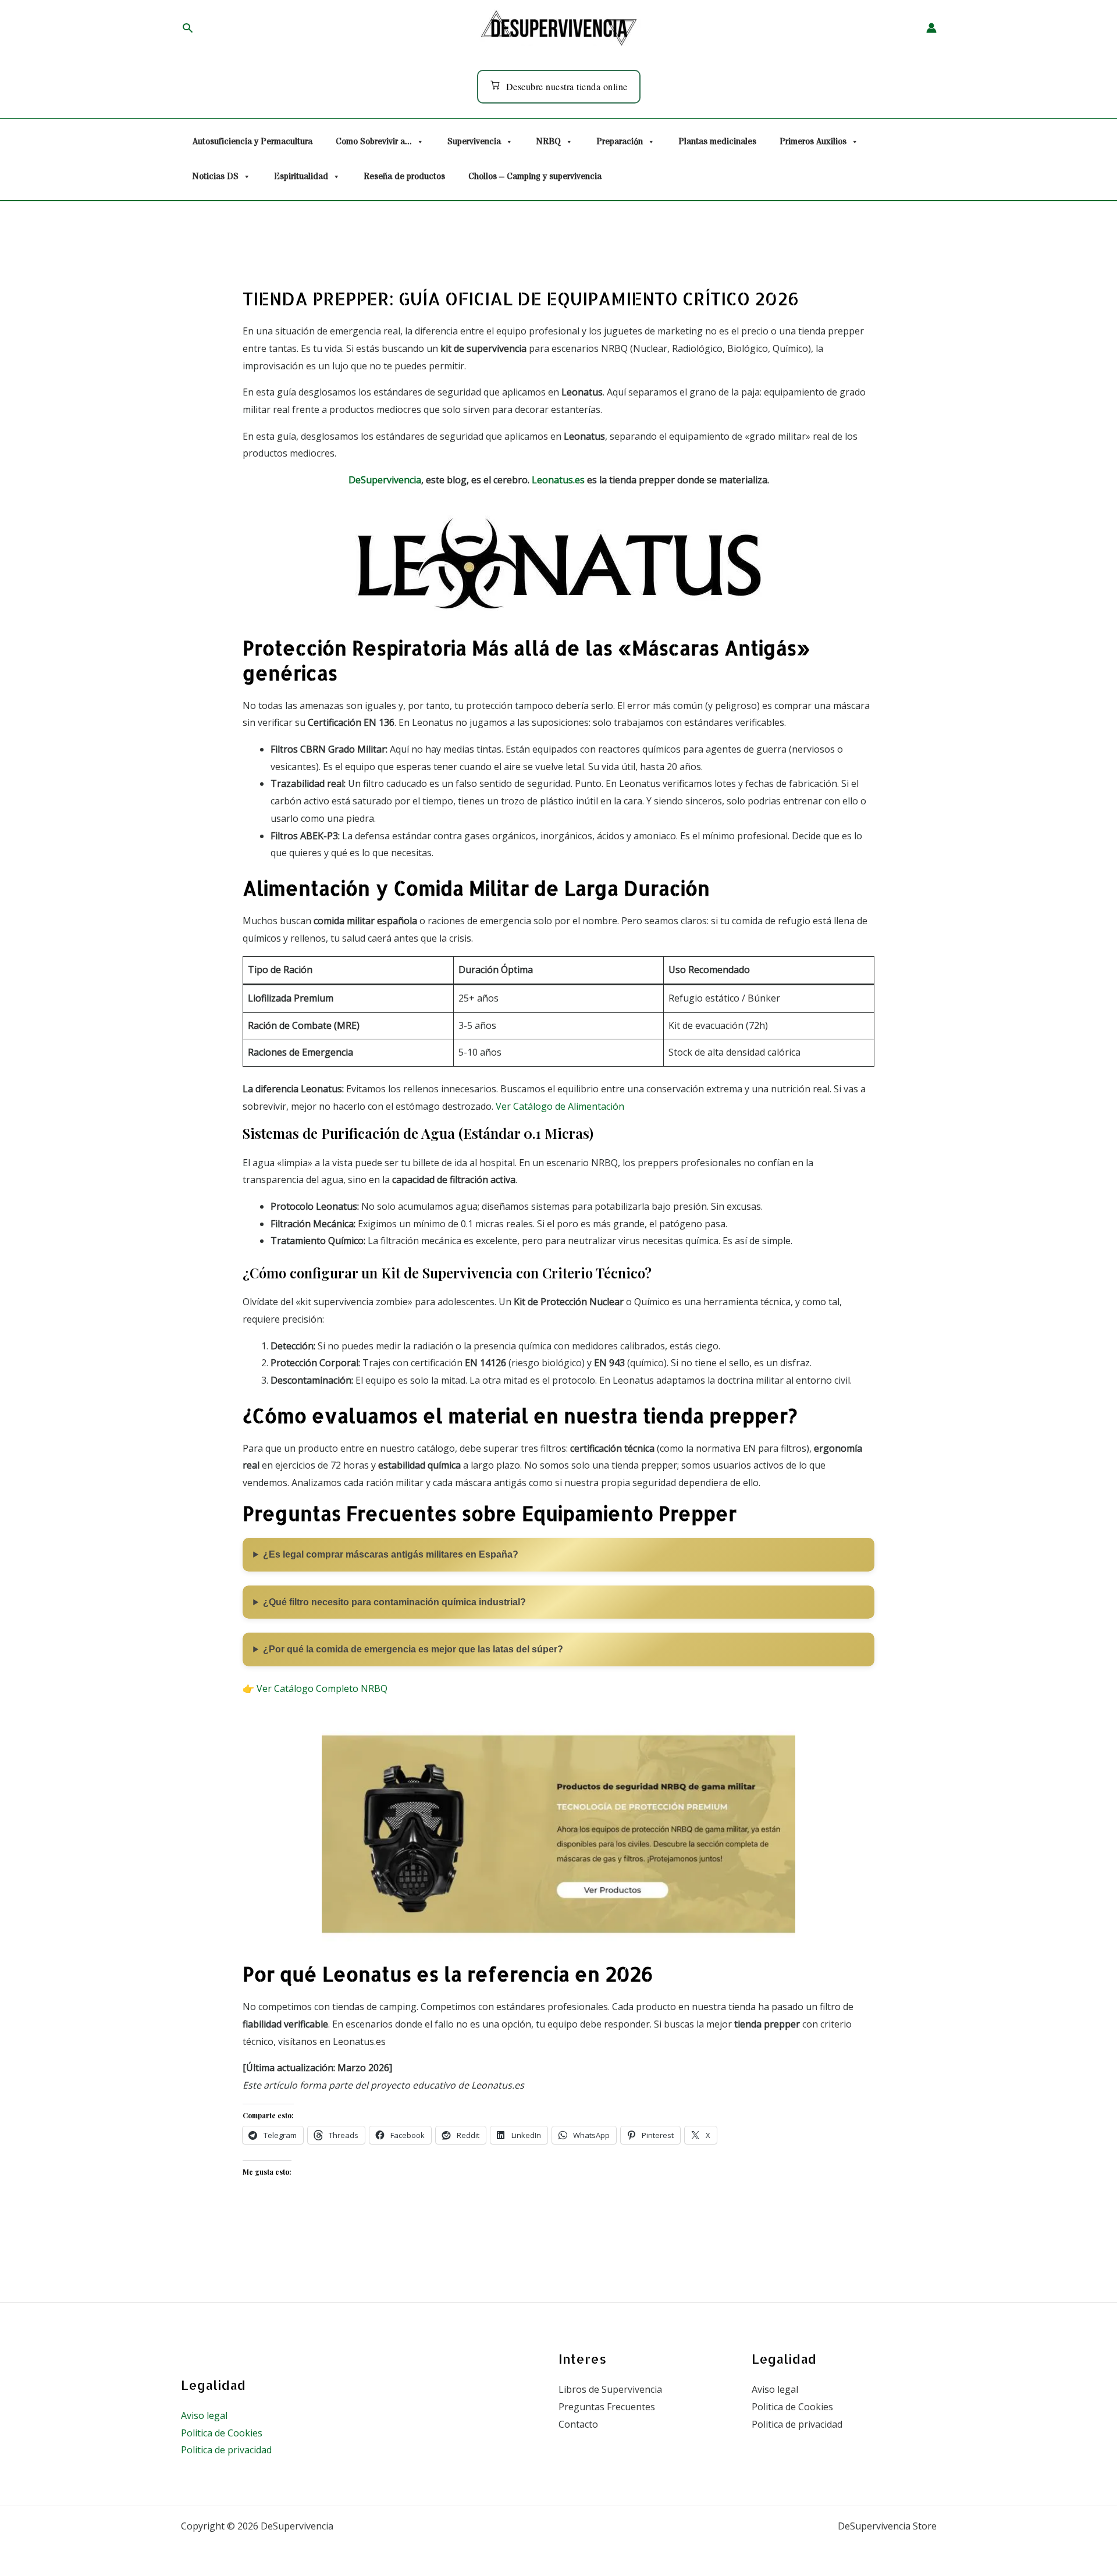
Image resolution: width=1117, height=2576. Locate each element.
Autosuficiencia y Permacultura (252, 142)
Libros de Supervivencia (610, 2389)
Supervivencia (474, 142)
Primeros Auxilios (813, 142)
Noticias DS (216, 177)
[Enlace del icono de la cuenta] (931, 28)
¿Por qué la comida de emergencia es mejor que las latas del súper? (413, 1649)
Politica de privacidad (226, 2450)
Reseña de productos (404, 177)
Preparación (620, 142)
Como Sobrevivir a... (374, 142)
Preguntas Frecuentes (607, 2407)
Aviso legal (204, 2415)
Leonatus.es (558, 480)
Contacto (578, 2424)
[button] (188, 28)
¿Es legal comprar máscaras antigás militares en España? (391, 1554)
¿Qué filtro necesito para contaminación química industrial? (394, 1602)
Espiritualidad (301, 177)
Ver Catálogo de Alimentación (560, 1106)
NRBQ (549, 142)
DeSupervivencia (385, 480)
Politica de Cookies (222, 2433)
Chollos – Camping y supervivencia (535, 177)
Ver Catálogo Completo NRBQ (322, 1688)
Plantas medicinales (717, 142)
